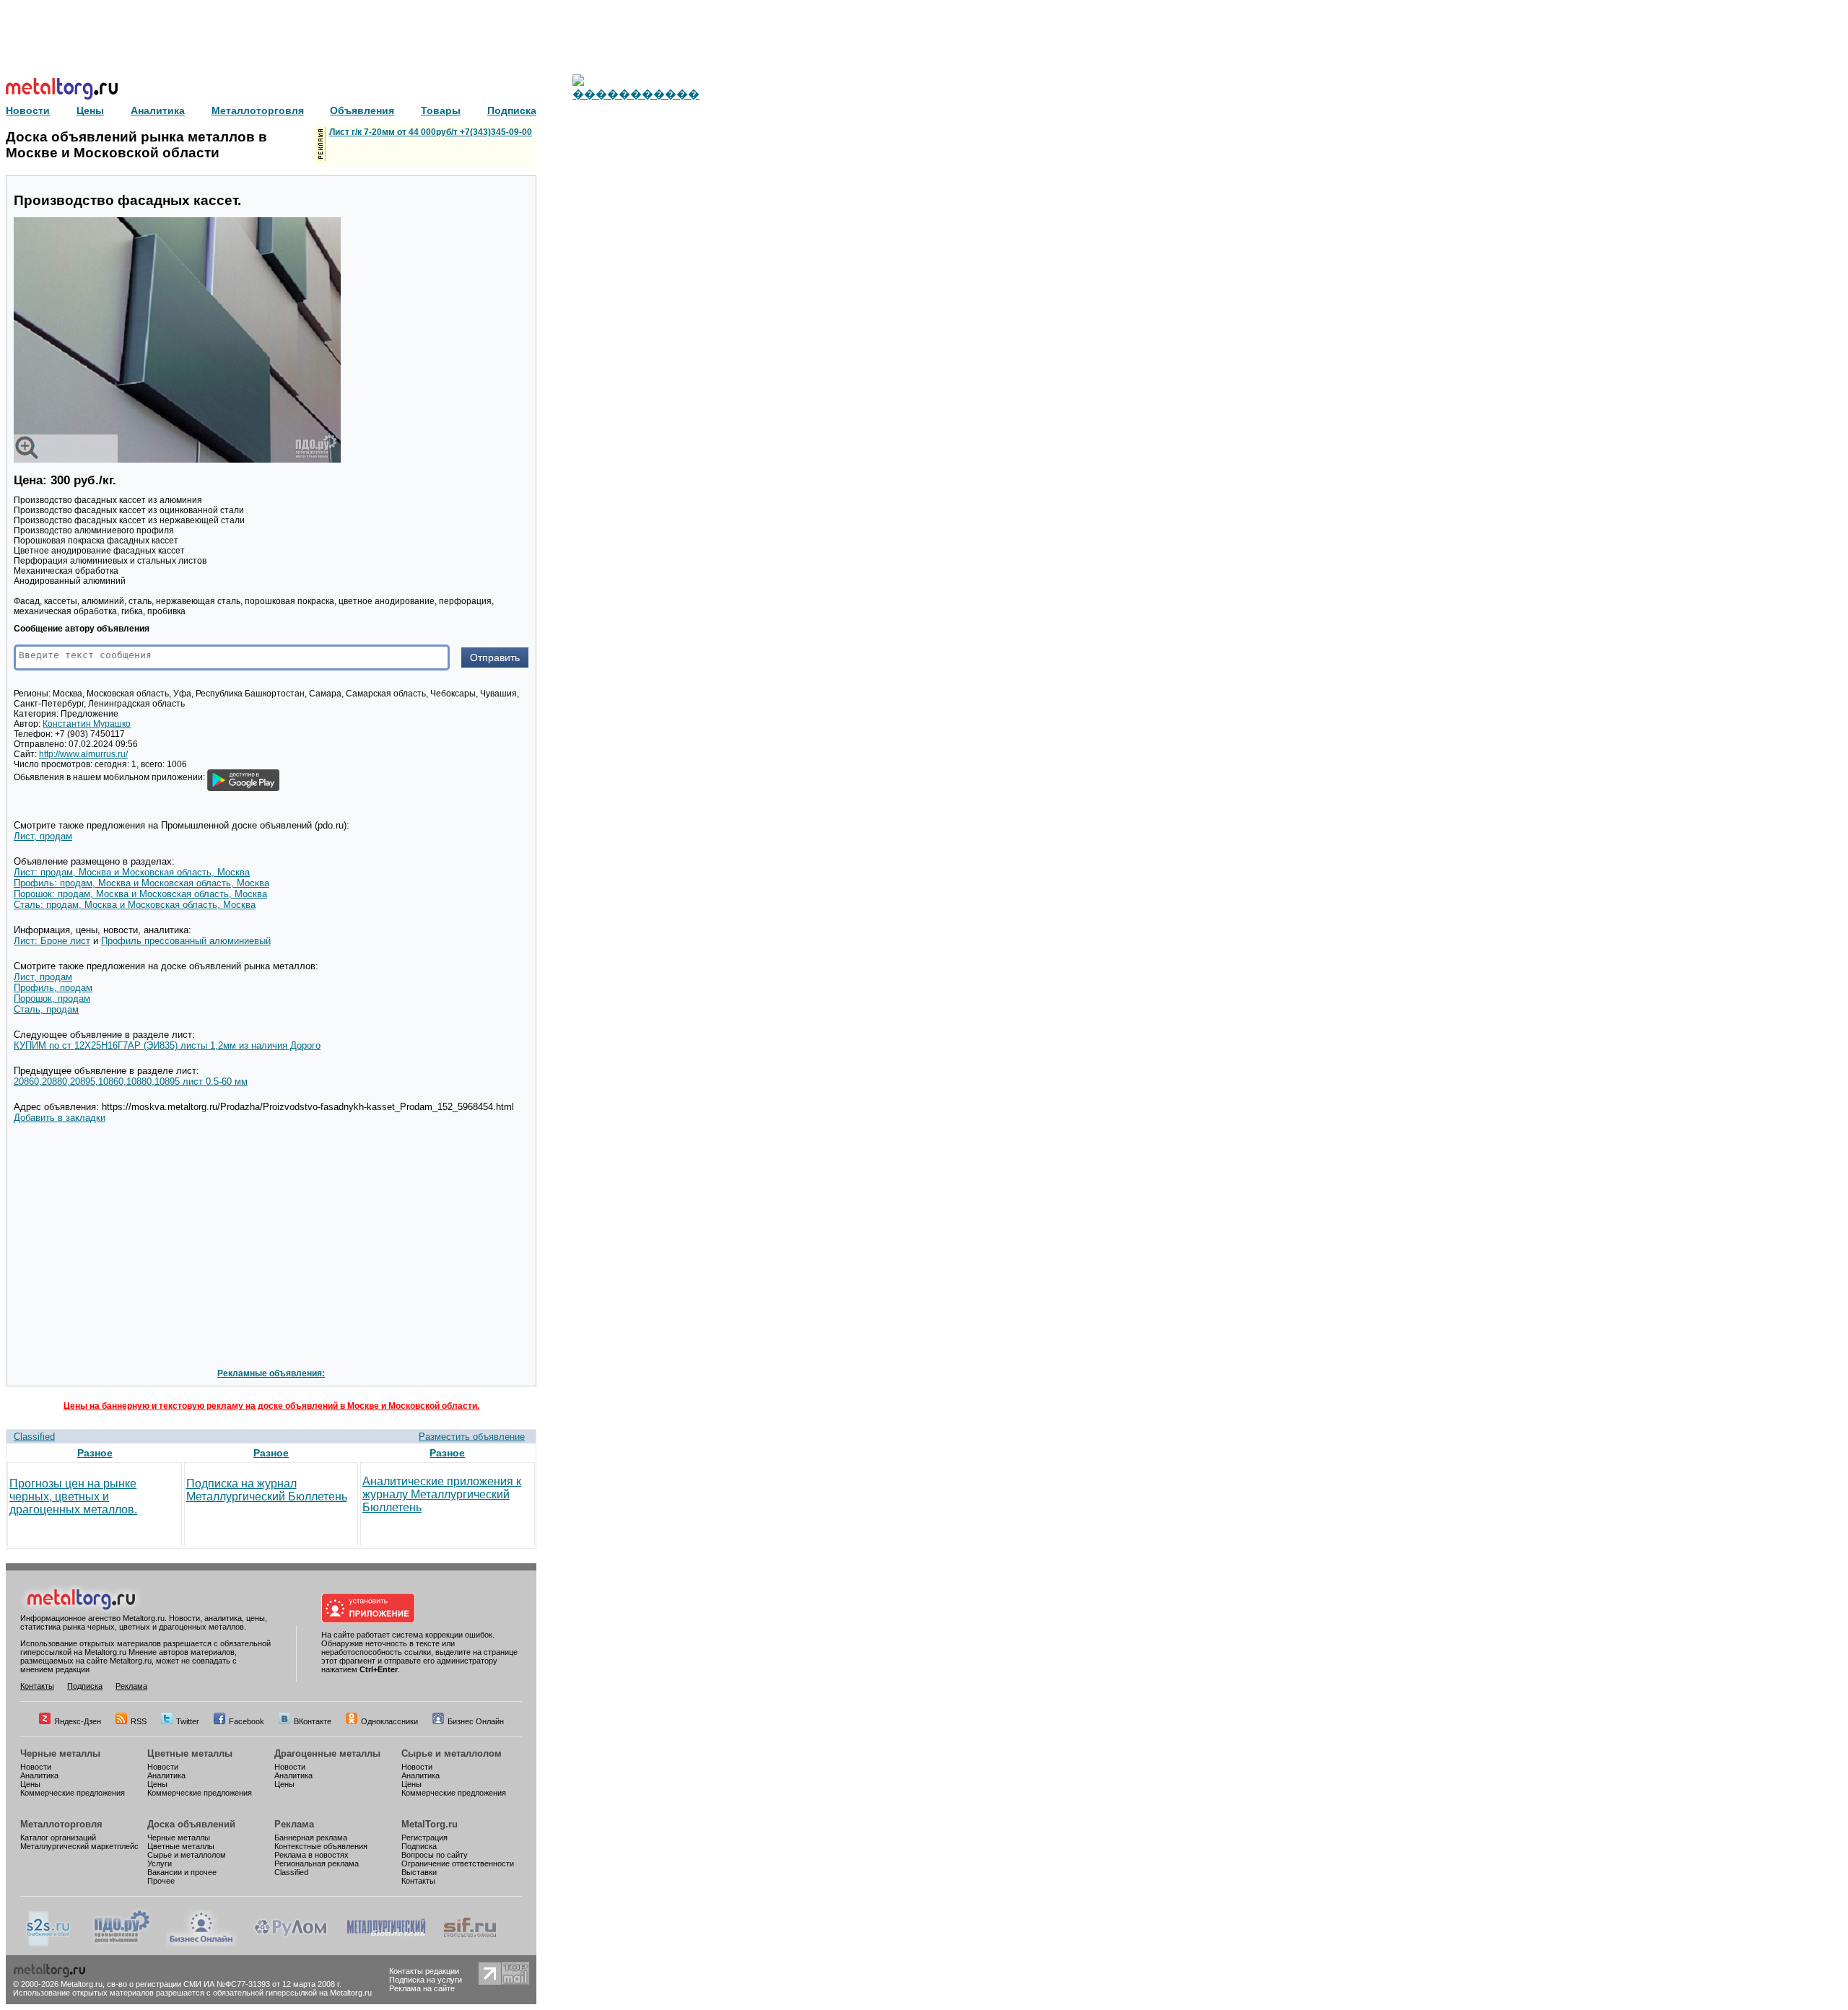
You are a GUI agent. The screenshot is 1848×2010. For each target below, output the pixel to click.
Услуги (160, 1863)
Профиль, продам (53, 988)
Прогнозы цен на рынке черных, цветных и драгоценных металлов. (73, 1496)
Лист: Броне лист (52, 941)
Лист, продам (43, 836)
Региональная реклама (317, 1863)
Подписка (85, 1686)
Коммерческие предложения (73, 1793)
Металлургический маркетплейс (79, 1846)
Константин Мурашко (87, 724)
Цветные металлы (190, 1753)
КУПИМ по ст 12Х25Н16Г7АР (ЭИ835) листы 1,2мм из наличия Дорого (167, 1045)
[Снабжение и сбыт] (49, 1944)
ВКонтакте (313, 1721)
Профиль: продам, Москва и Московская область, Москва (141, 883)
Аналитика (39, 1775)
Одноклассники (389, 1721)
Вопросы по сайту (435, 1855)
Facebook (247, 1721)
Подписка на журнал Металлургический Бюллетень (267, 1490)
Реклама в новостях (311, 1855)
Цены (30, 1784)
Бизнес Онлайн (476, 1721)
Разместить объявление (472, 1437)
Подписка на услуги (426, 1980)
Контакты (37, 1686)
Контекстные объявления (321, 1846)
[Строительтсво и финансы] (470, 1944)
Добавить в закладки (60, 1118)
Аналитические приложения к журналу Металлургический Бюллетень (442, 1494)
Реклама (131, 1686)
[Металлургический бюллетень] (386, 1944)
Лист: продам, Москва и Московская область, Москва (132, 872)
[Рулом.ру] (291, 1944)
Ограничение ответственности (458, 1863)
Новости (36, 1767)
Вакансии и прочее (182, 1872)
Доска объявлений (191, 1824)
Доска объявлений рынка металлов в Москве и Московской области (136, 145)
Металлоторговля (61, 1824)
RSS (139, 1721)
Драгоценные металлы (327, 1753)
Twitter (188, 1721)
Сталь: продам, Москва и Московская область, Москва (135, 905)
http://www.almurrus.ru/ (83, 754)
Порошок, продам (52, 999)
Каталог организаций (58, 1838)
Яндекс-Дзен (78, 1721)
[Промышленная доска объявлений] (122, 1944)
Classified (34, 1437)
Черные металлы (60, 1753)
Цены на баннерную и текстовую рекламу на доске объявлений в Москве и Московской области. (271, 1406)
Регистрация (424, 1838)
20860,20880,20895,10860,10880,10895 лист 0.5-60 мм (131, 1082)
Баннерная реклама (311, 1838)
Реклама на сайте (422, 1988)
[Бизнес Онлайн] (201, 1944)
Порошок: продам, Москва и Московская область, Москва (140, 894)
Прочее (161, 1881)
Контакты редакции (424, 1971)
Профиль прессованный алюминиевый (186, 941)
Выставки (419, 1872)
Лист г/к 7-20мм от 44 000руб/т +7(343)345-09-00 (431, 132)
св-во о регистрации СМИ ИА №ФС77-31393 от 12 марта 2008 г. (224, 1984)
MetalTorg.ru (430, 1824)
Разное (95, 1453)
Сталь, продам (46, 1009)
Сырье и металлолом (452, 1753)
